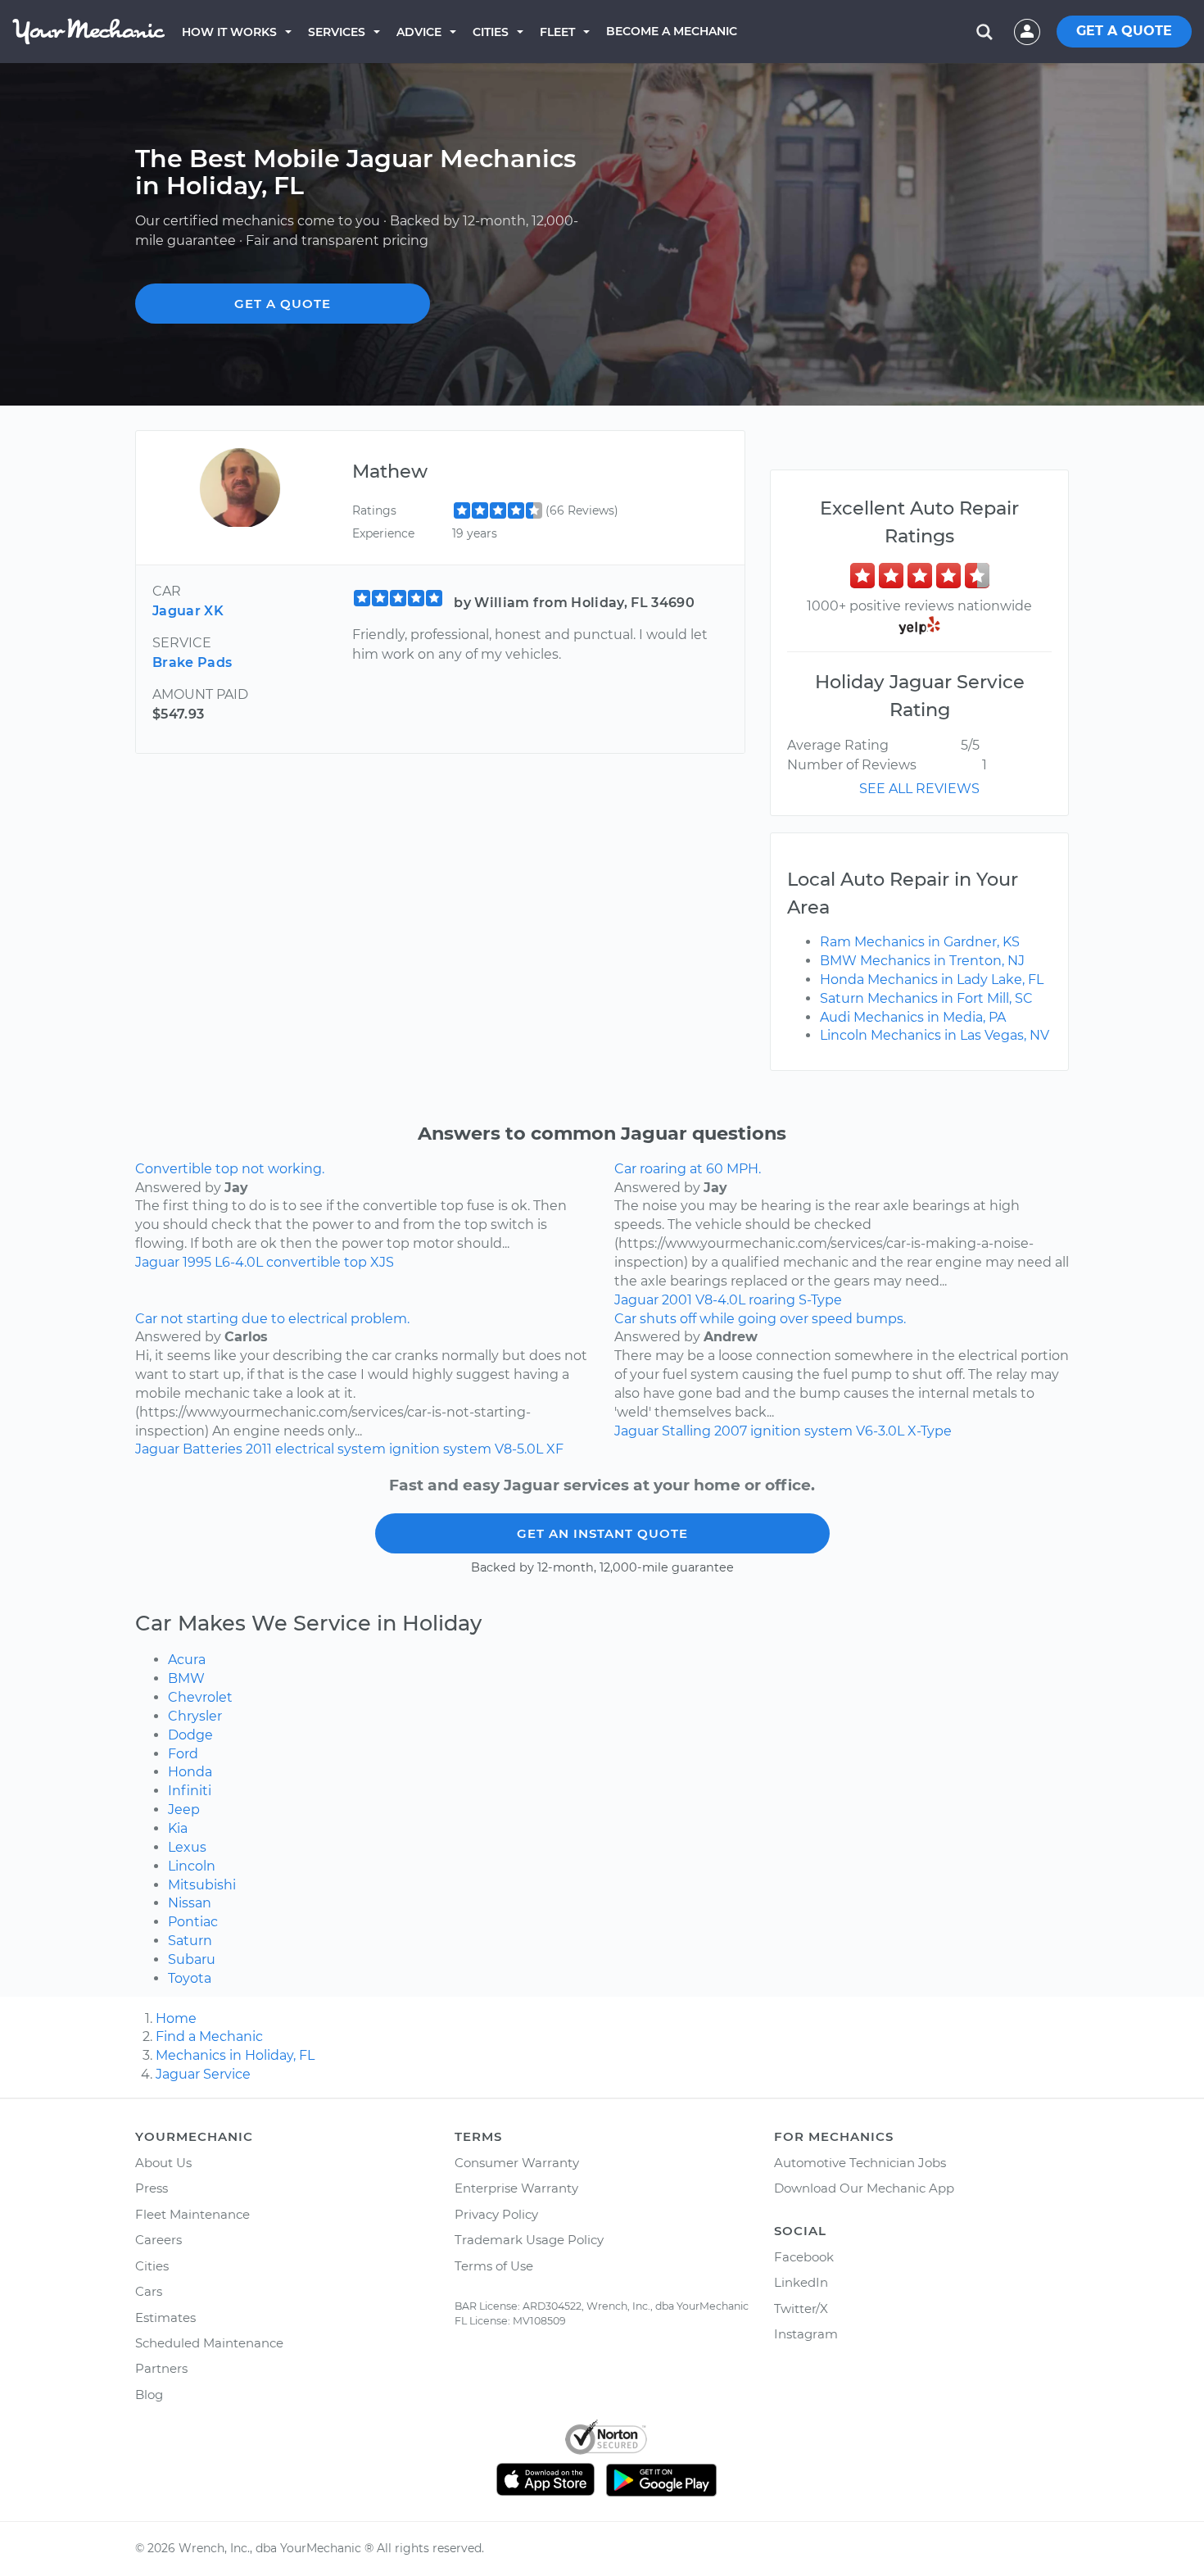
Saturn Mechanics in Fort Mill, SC (926, 998)
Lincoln (192, 1866)
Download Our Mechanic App (864, 2188)
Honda (190, 1772)
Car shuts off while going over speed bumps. (760, 1319)
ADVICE (419, 32)
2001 (677, 1300)
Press (152, 2188)
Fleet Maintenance (192, 2214)
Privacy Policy (496, 2214)
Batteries (213, 1449)
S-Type (820, 1300)
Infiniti (190, 1791)
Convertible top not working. (230, 1169)
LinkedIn (801, 2282)
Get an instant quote (602, 1533)
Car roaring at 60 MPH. (688, 1169)
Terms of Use (494, 2266)
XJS (382, 1262)
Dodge (190, 1735)
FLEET (557, 32)
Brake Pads (192, 662)
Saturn (190, 1941)
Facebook (804, 2257)
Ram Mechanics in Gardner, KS (920, 942)
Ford (183, 1754)
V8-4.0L (720, 1300)
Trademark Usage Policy (529, 2240)
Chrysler (195, 1716)
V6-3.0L (880, 1431)
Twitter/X (801, 2308)
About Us (163, 2163)
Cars (149, 2291)
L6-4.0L (239, 1262)
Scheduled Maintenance (209, 2343)
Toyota (190, 1978)
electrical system (330, 1449)
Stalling (686, 1431)
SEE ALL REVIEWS (919, 789)
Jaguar (157, 1262)
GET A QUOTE (1124, 31)
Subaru (192, 1959)
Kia (178, 1828)
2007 (731, 1431)
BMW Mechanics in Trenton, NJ (922, 961)
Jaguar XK (188, 611)
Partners (161, 2368)
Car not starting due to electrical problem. (272, 1319)
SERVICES (337, 32)
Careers (158, 2240)
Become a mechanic (672, 31)
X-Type (930, 1431)
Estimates (165, 2317)
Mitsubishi (202, 1885)
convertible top (317, 1262)
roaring (772, 1300)
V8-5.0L (519, 1449)
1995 (197, 1262)
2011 (259, 1449)
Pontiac (193, 1922)
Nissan (190, 1903)
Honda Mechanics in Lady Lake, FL (932, 980)
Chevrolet (200, 1697)
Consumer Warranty (517, 2163)
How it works (229, 32)
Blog (149, 2395)
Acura (187, 1660)
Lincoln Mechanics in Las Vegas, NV (935, 1035)
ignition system (440, 1449)
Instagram (806, 2334)
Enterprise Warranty (516, 2188)
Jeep (184, 1810)
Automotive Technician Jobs (860, 2163)
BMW (186, 1678)
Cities (491, 32)
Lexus (187, 1847)
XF (555, 1449)
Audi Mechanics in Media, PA (913, 1017)
